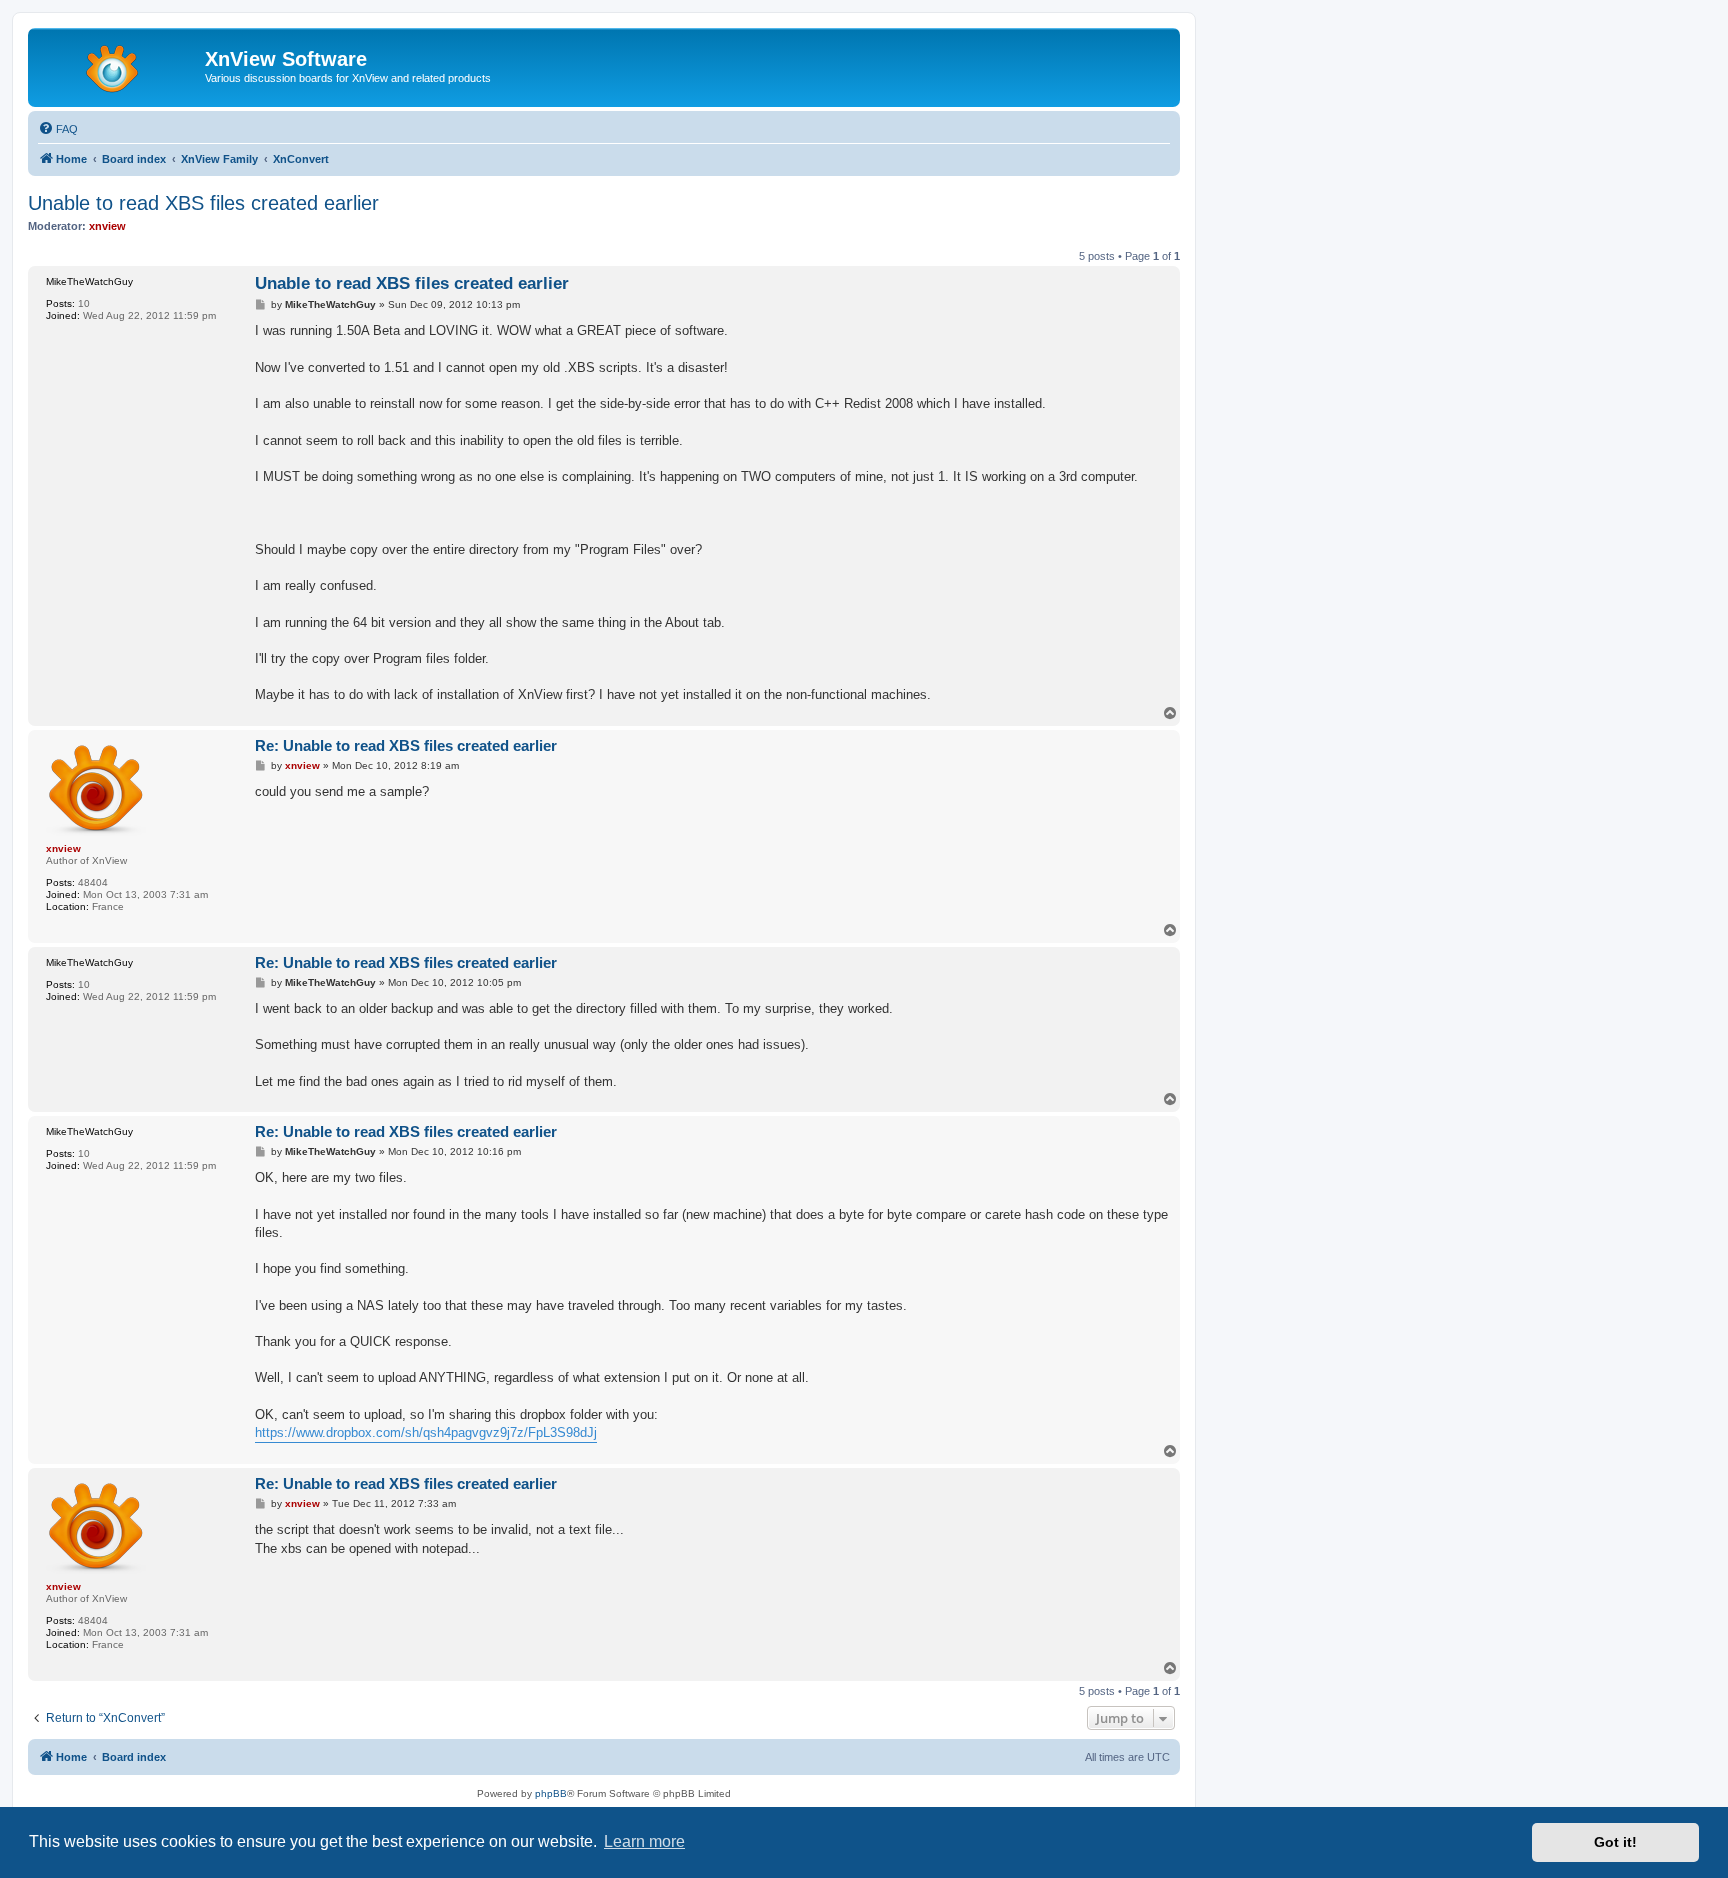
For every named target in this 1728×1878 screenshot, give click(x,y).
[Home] (119, 65)
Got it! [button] (1615, 1842)
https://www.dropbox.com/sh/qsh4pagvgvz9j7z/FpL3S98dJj (426, 1432)
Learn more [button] (644, 1841)
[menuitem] (58, 129)
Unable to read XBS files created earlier (203, 203)
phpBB (551, 1793)
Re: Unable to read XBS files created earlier (406, 745)
